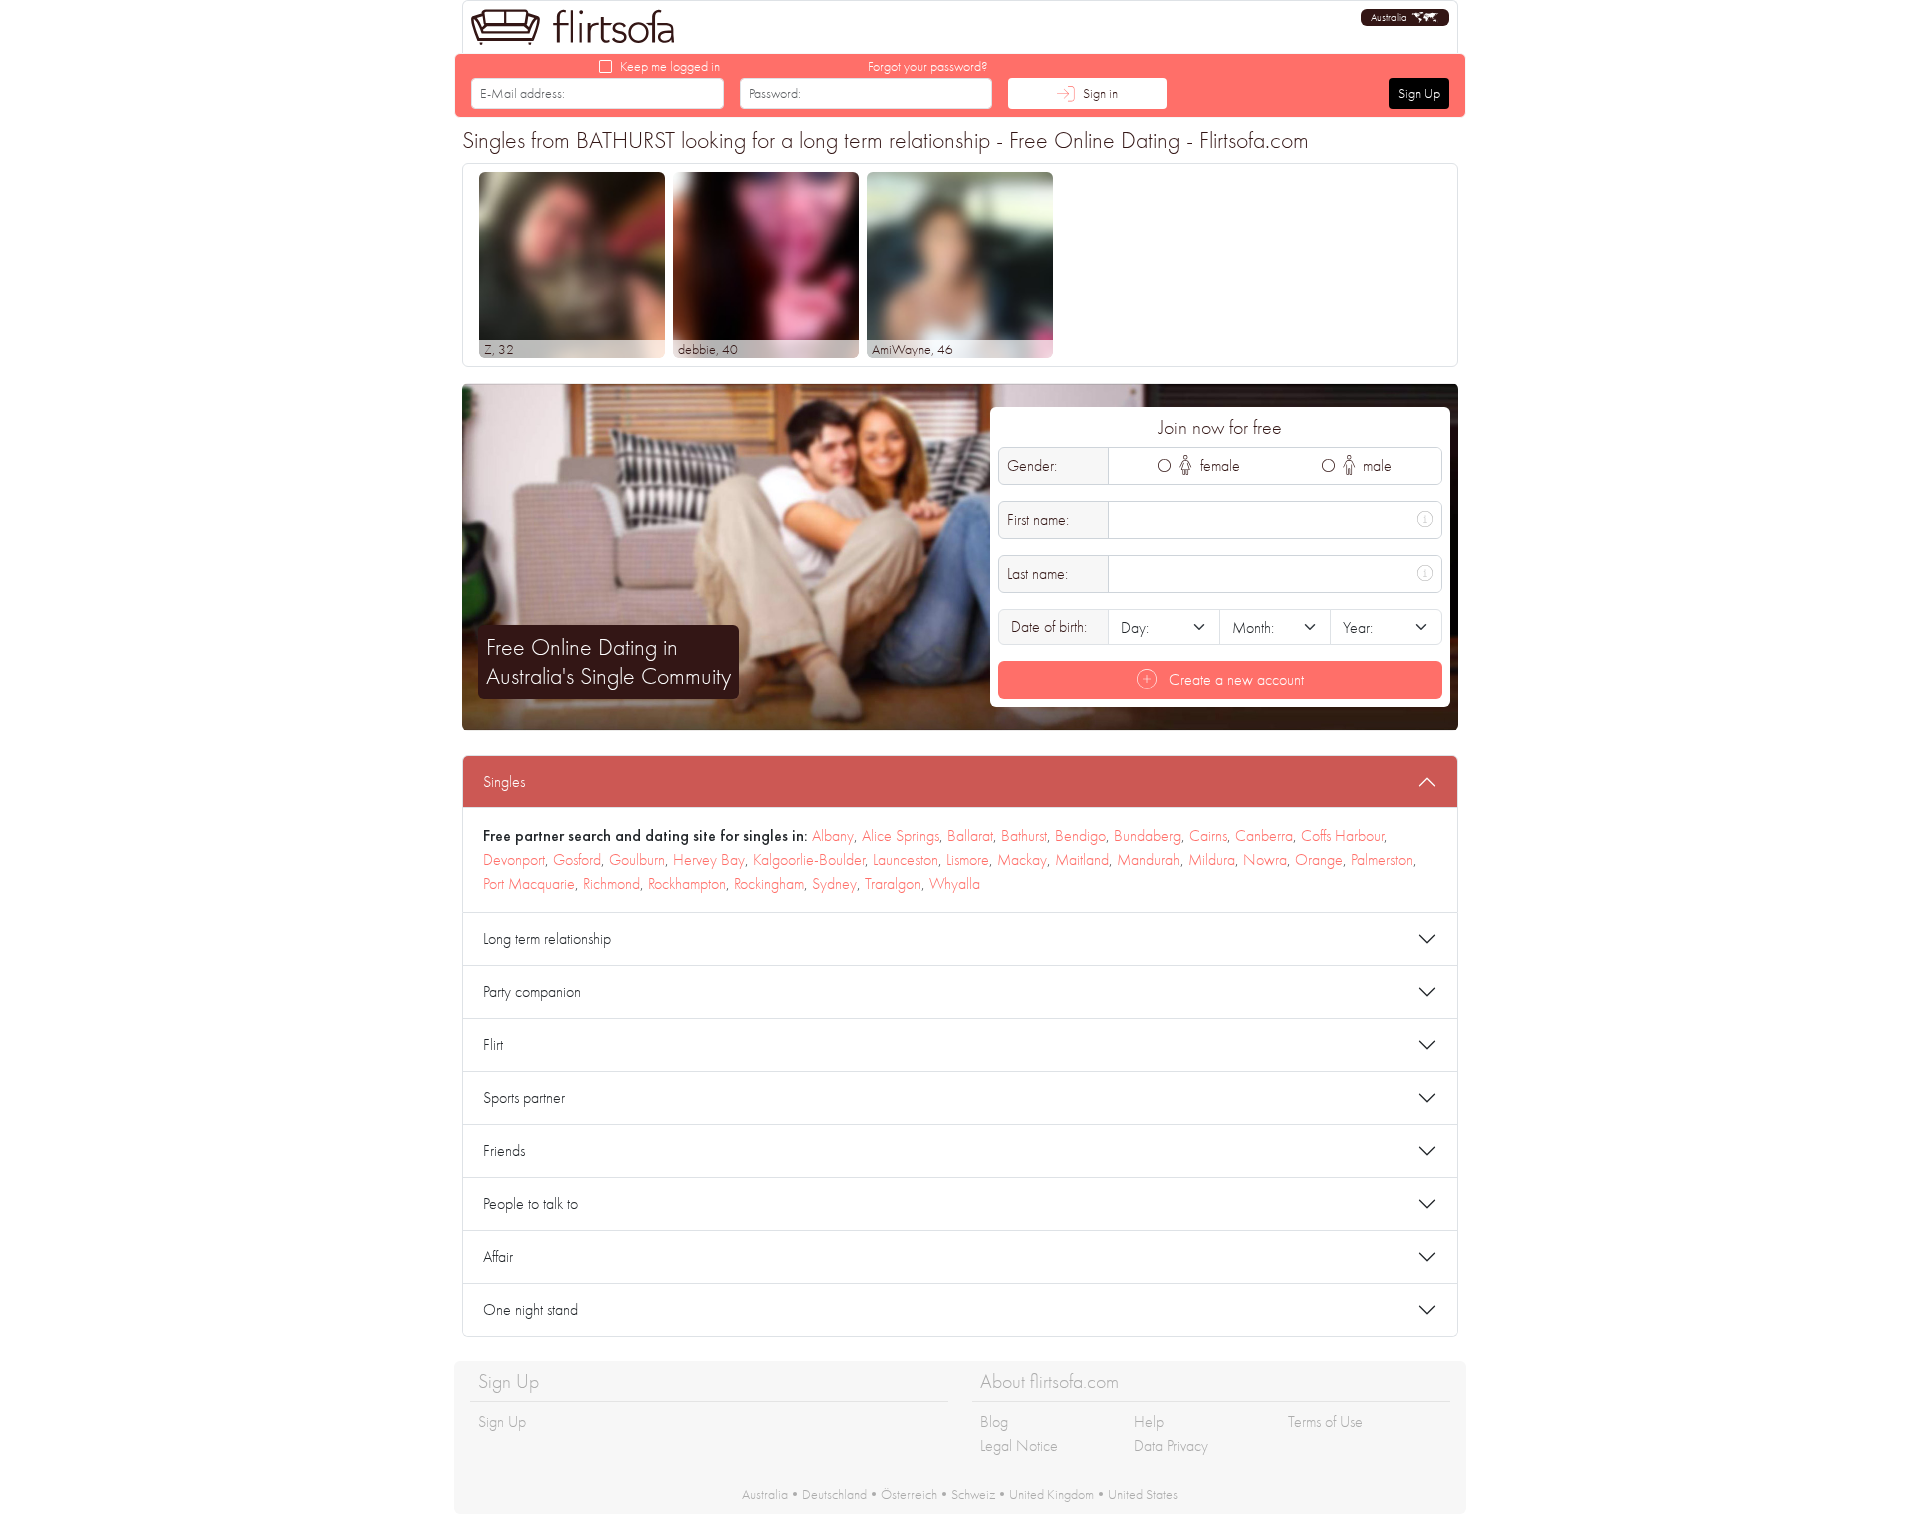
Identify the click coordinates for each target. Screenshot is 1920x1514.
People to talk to (530, 1203)
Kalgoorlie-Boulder (809, 859)
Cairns (1208, 835)
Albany (833, 835)
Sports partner (524, 1097)
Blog (994, 1421)
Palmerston (1382, 859)
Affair (498, 1256)
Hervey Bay (709, 859)
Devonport (514, 859)
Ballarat (970, 835)
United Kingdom (1051, 1494)
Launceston (905, 859)
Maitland (1082, 859)
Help (1149, 1421)
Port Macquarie (529, 883)
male (1375, 465)
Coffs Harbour (1342, 835)
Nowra (1265, 859)
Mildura (1211, 859)
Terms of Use (1325, 1421)
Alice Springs (900, 835)
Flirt (493, 1044)
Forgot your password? (928, 66)
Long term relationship (547, 938)
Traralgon (893, 883)
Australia (765, 1494)
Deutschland (834, 1494)
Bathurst (1024, 835)
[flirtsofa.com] (573, 27)
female (1218, 465)
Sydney (834, 883)
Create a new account (1234, 679)
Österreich (909, 1494)
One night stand (530, 1309)
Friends (504, 1150)
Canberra (1264, 835)
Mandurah (1148, 859)
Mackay (1022, 859)
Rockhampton (687, 883)
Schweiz (973, 1494)
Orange (1319, 859)
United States (1143, 1494)
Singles (504, 781)
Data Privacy (1171, 1445)
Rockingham (769, 883)
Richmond (611, 883)
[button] (1405, 17)
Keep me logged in (670, 66)
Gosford (577, 859)
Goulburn (637, 859)
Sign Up (1419, 93)
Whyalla (954, 883)
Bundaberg (1147, 835)
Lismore (967, 859)
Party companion (532, 991)
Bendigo (1080, 835)
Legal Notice (1019, 1445)
